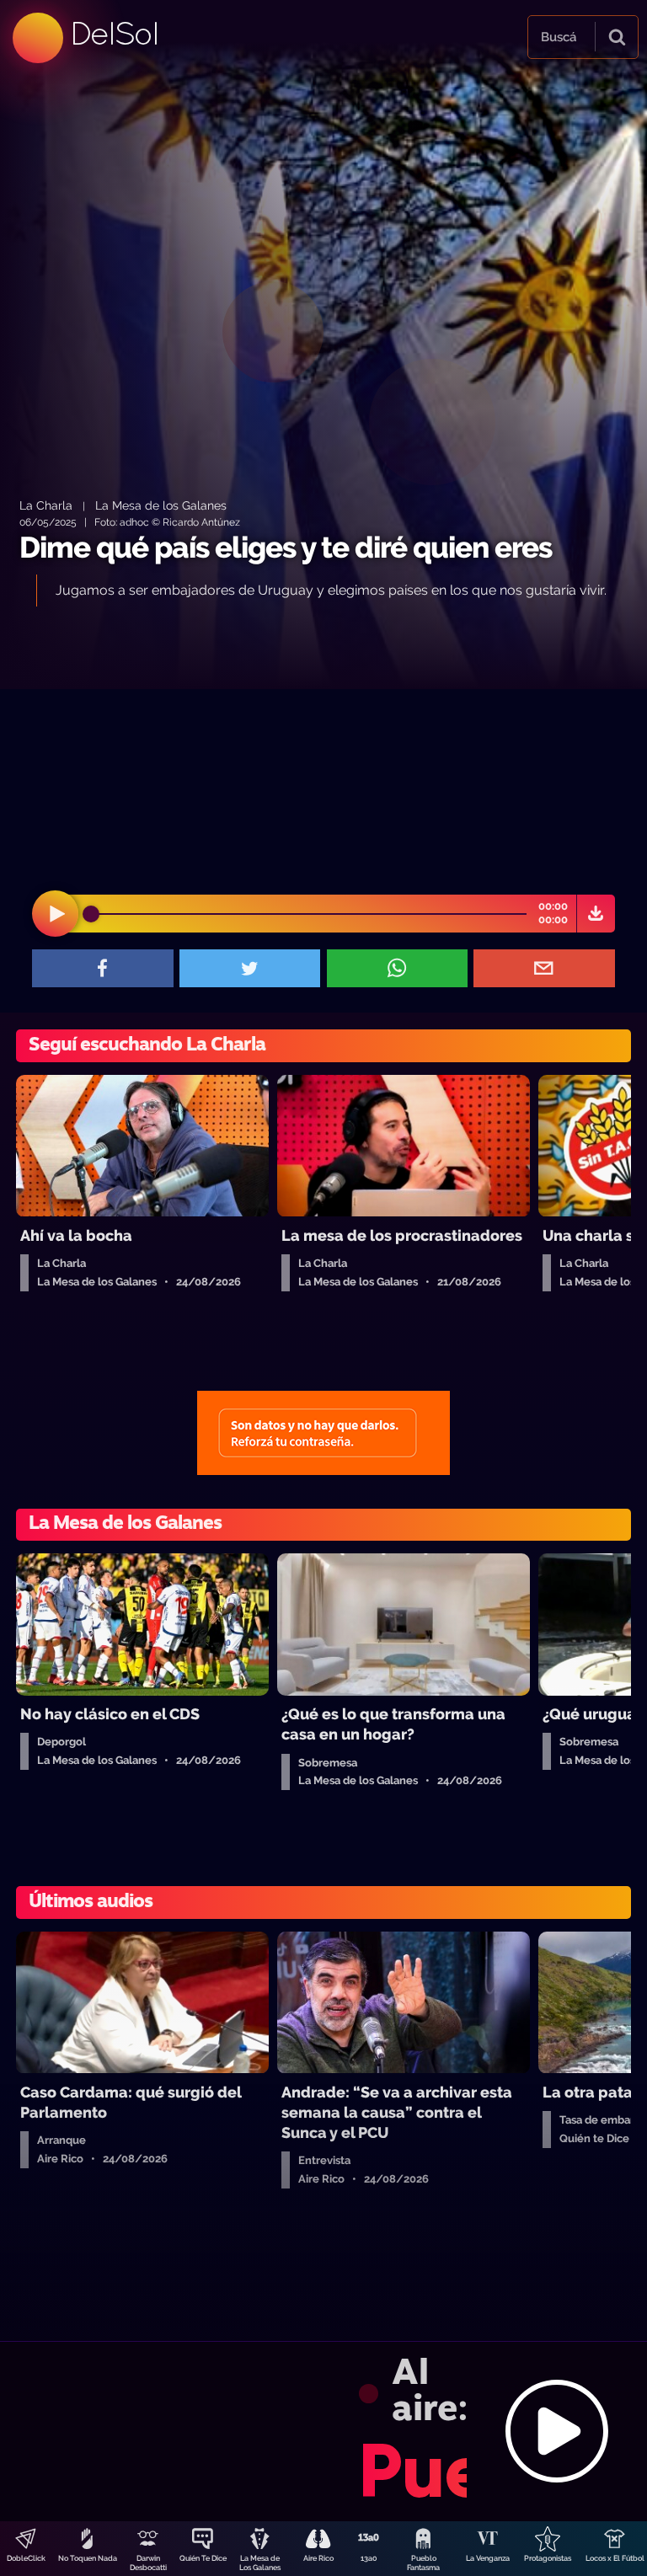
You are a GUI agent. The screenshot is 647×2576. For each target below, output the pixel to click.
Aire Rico (318, 2558)
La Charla (46, 505)
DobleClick (26, 2558)
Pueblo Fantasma (423, 2563)
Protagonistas (548, 2558)
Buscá (559, 37)
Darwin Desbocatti (148, 2563)
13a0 (369, 2558)
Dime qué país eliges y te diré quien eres (286, 547)
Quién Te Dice (203, 2558)
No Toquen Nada (88, 2558)
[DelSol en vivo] (323, 2431)
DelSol (114, 33)
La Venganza (488, 2558)
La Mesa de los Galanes (161, 505)
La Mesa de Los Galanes (260, 2563)
